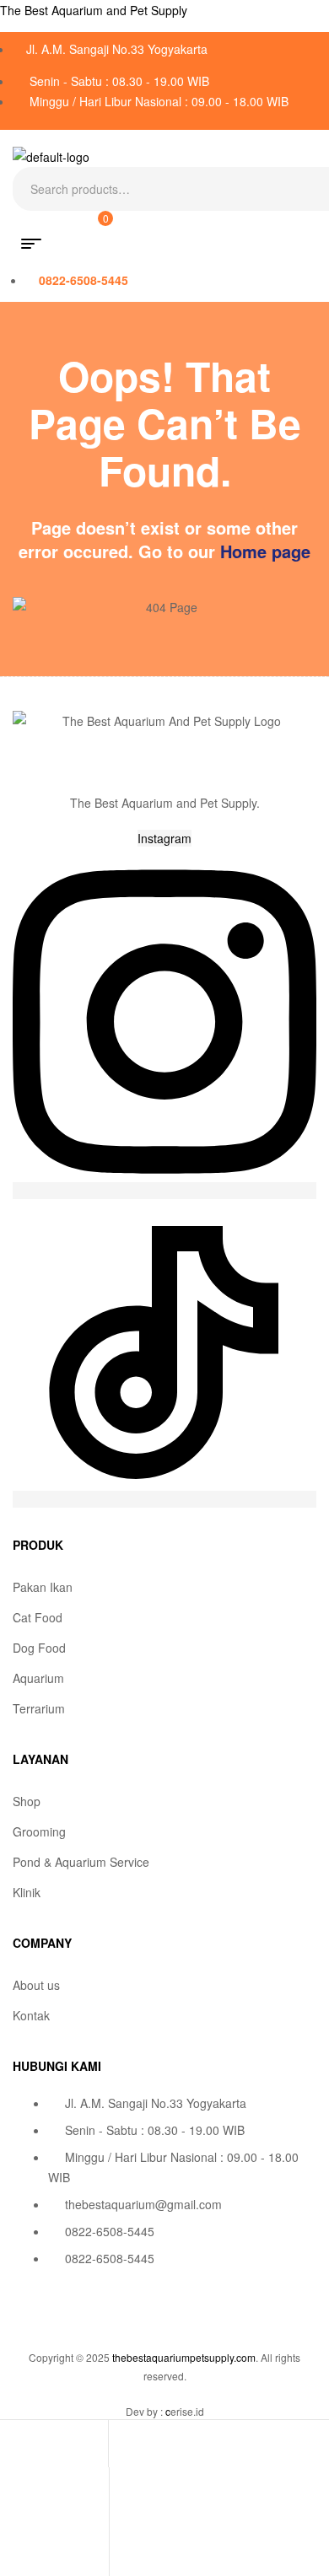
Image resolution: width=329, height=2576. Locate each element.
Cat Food (38, 1617)
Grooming (39, 1831)
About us (36, 1985)
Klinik (27, 1892)
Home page (265, 551)
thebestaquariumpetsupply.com (184, 2357)
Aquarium (38, 1678)
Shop (27, 1801)
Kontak (31, 2015)
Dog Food (39, 1648)
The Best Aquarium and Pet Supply (94, 10)
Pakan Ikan (43, 1587)
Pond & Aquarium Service (81, 1862)
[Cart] (11, 2553)
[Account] (11, 2498)
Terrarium (39, 1708)
